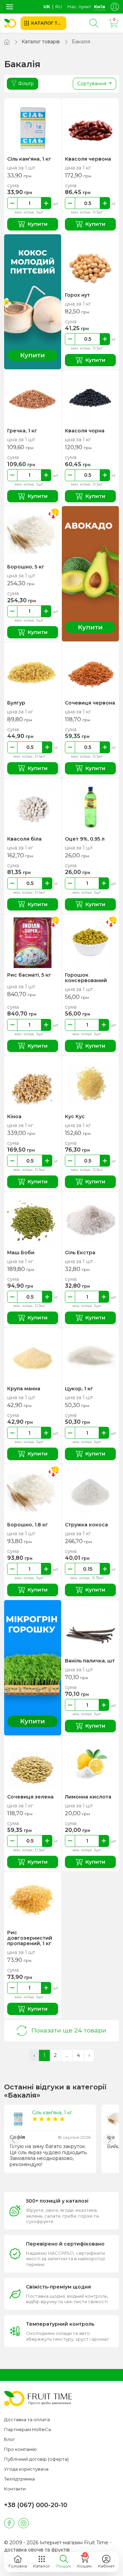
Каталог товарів (41, 42)
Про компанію (20, 2449)
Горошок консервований (86, 978)
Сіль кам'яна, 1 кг (29, 159)
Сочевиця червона (90, 703)
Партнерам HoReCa (28, 2429)
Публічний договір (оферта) (36, 2459)
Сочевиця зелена (30, 1797)
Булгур (16, 703)
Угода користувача (26, 2469)
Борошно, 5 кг (26, 567)
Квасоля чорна (85, 431)
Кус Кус (75, 1116)
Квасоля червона (88, 159)
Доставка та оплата (27, 2419)
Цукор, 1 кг (79, 1389)
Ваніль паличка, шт (90, 1661)
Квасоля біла (24, 839)
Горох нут (77, 295)
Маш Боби (21, 1253)
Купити (38, 224)
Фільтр (26, 84)
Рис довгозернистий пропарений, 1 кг (30, 1938)
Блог (10, 2439)
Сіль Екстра (80, 1253)
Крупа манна (24, 1389)
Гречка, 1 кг (22, 431)
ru (59, 6)
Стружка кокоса (86, 1525)
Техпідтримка (19, 2479)
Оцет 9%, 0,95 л (85, 839)
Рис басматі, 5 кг (29, 975)
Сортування (92, 84)
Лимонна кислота (88, 1797)
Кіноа (14, 1116)
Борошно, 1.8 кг (28, 1525)
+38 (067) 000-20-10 (36, 2505)
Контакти (15, 2489)
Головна (18, 2566)
